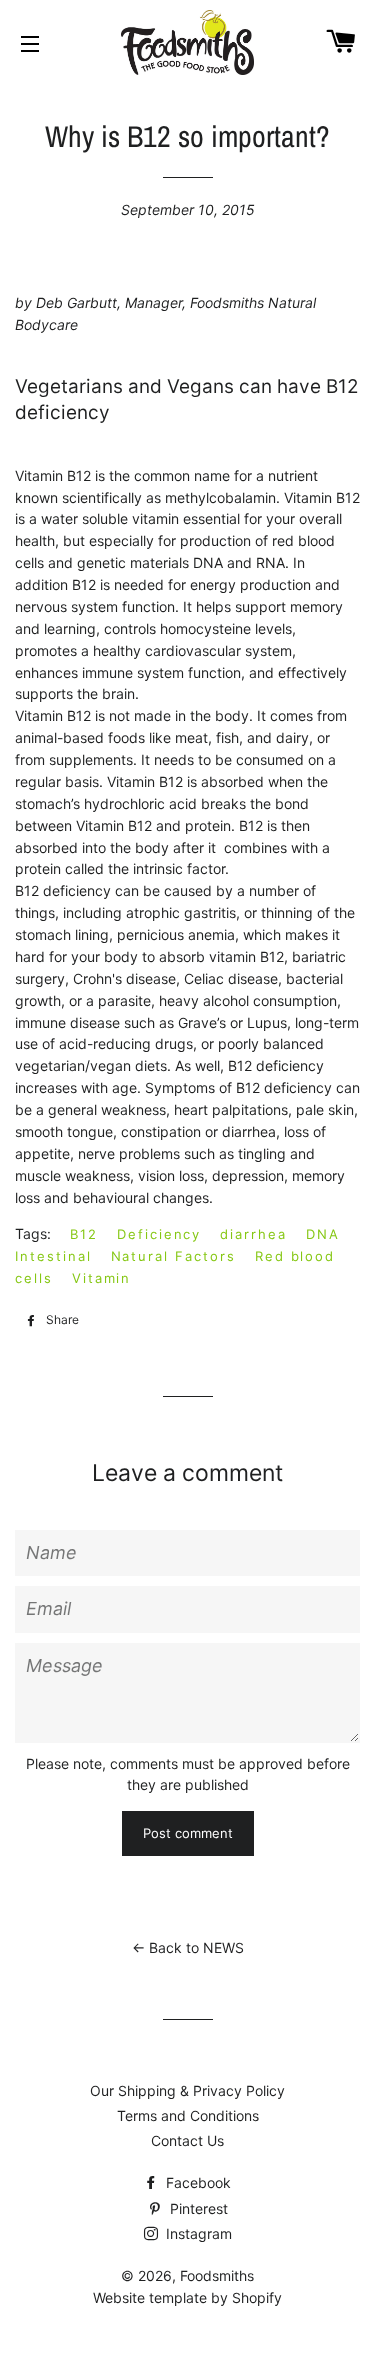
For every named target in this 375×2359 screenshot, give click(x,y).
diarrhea (253, 1234)
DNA (323, 1234)
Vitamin (102, 1278)
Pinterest (197, 2208)
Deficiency (159, 1234)
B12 (84, 1234)
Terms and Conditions (188, 2115)
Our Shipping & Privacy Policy (187, 2090)
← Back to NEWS (188, 1947)
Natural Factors (173, 1256)
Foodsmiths (217, 2275)
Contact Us (187, 2140)
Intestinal (53, 1256)
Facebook (196, 2182)
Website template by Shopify (187, 2297)
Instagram (197, 2233)
